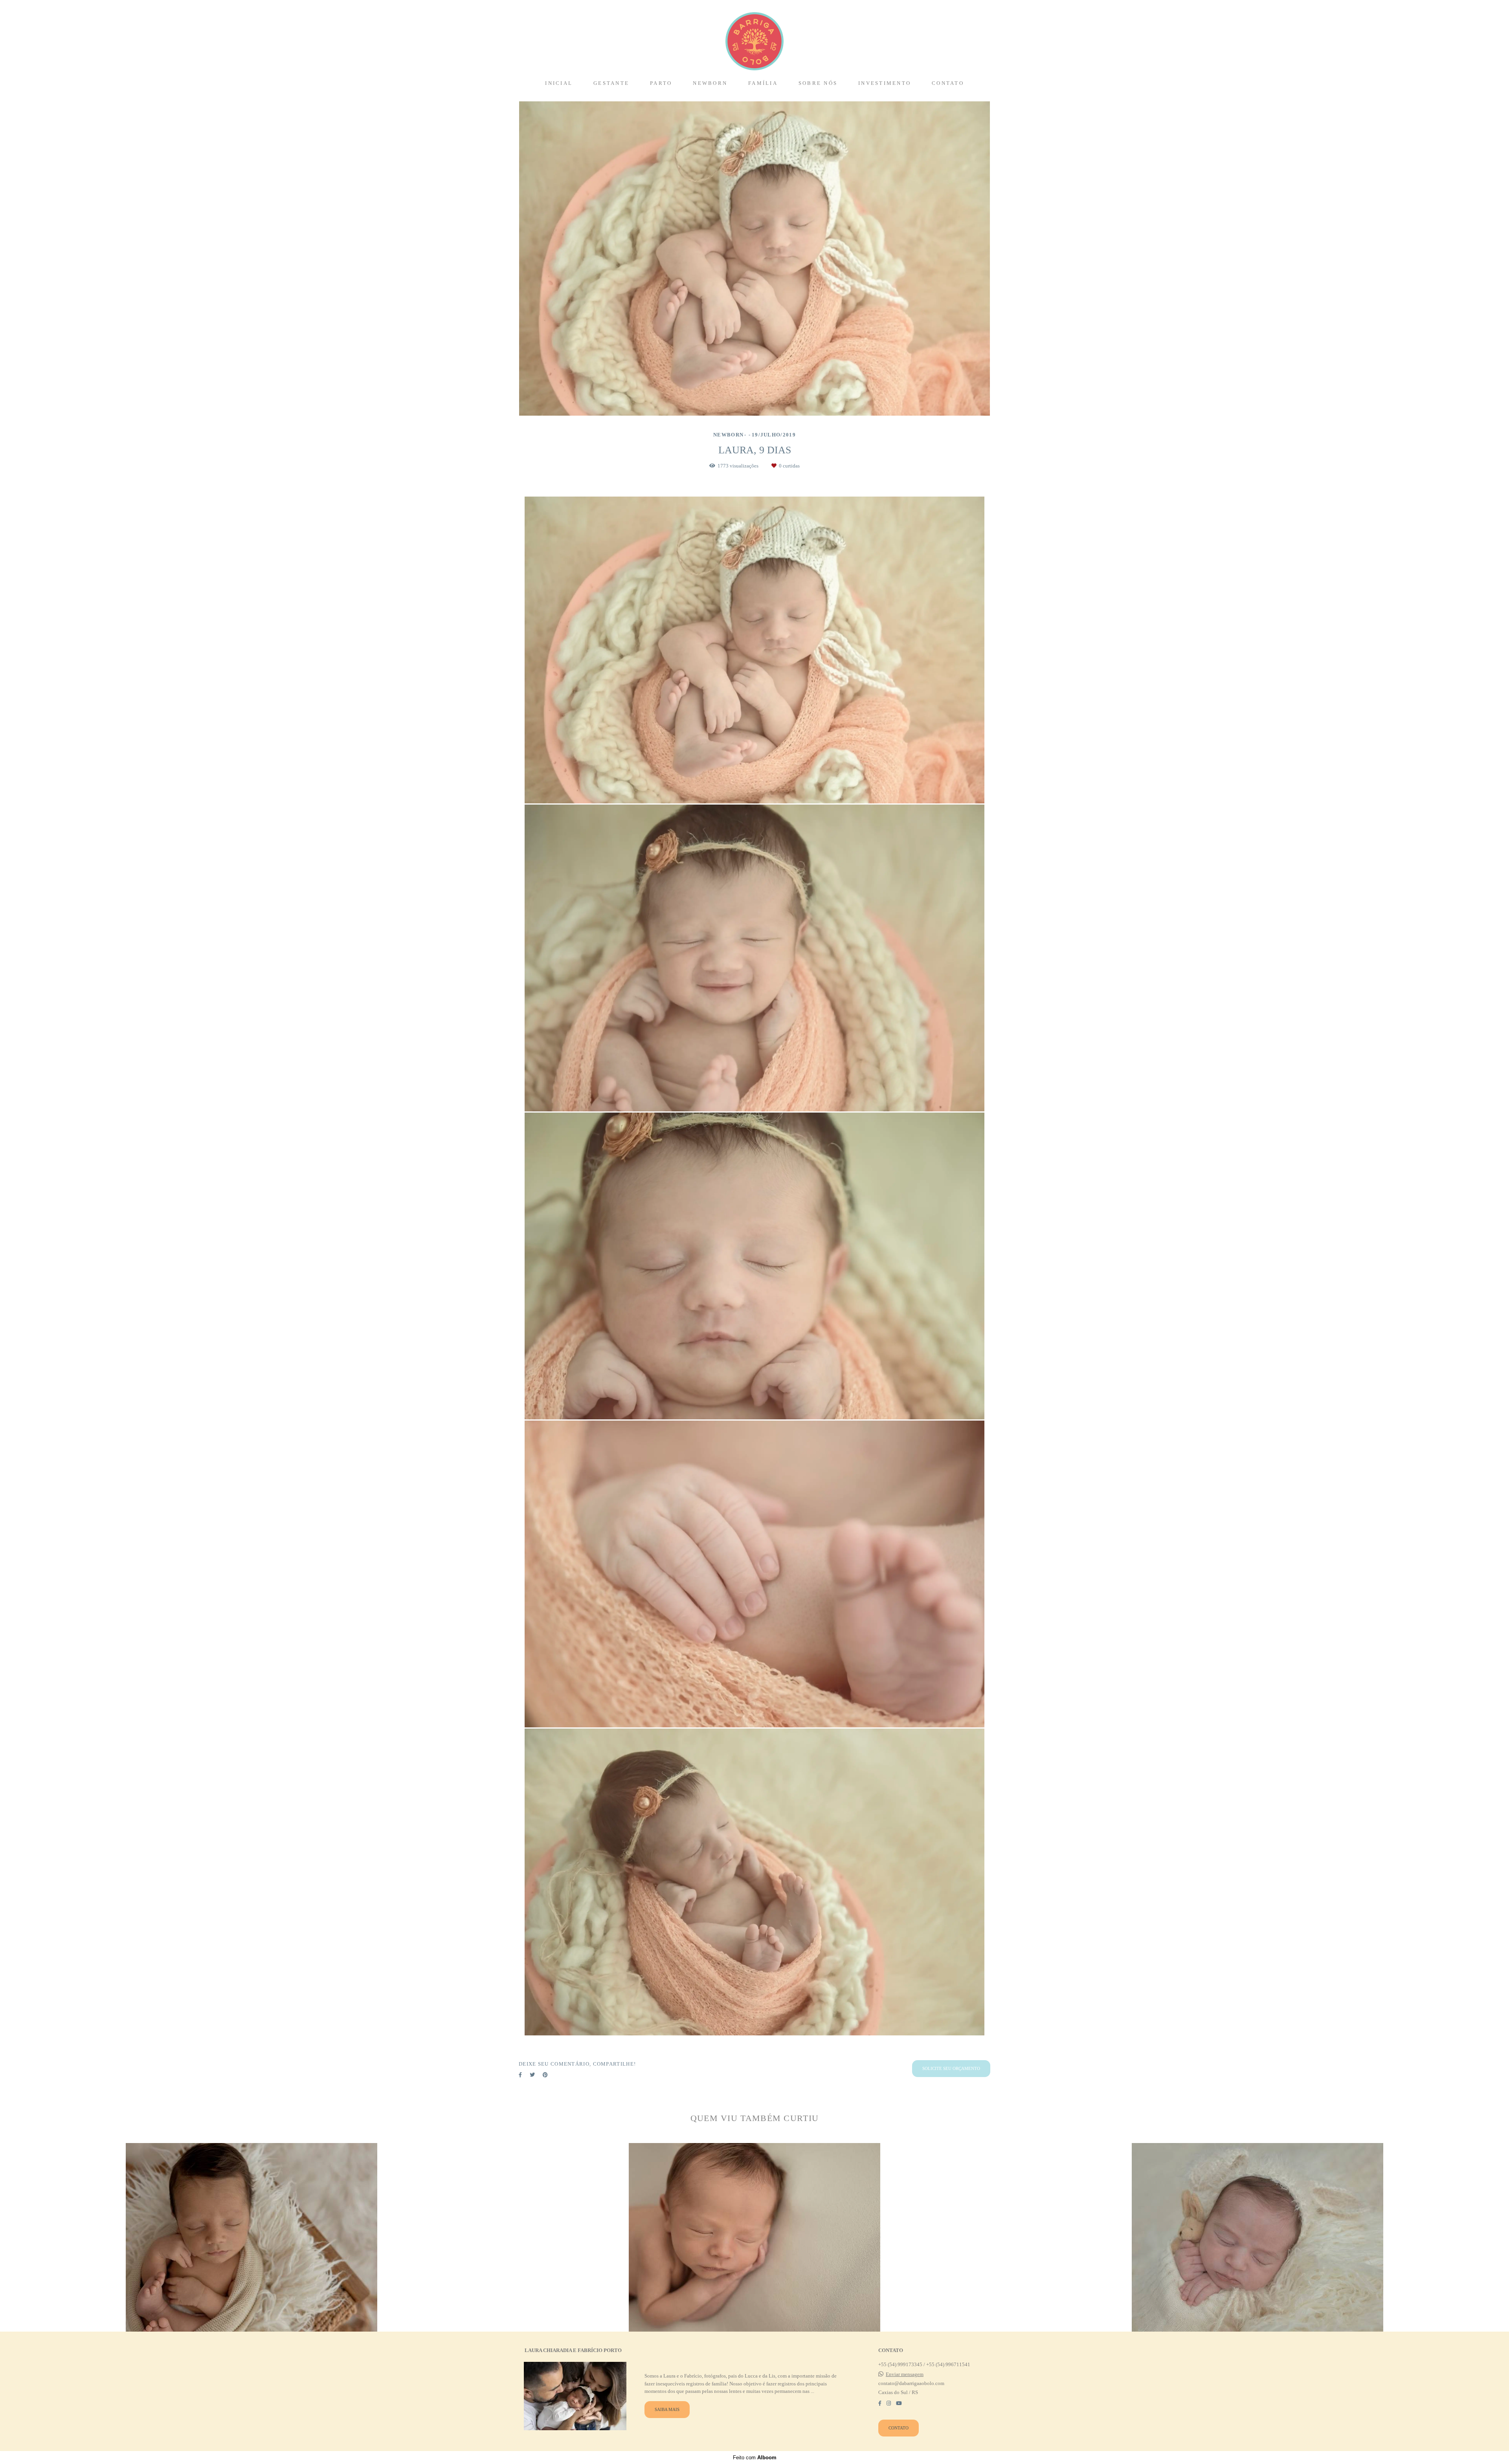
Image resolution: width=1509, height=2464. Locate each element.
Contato (899, 2428)
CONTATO (948, 83)
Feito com (755, 2458)
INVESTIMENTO (885, 83)
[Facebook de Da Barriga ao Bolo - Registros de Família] (880, 2403)
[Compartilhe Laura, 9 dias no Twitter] (532, 2075)
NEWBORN (710, 83)
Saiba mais (667, 2409)
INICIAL (559, 83)
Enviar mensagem (905, 2374)
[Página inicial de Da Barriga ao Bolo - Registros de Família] (754, 37)
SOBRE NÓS (818, 83)
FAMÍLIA (763, 83)
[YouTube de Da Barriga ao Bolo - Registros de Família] (899, 2403)
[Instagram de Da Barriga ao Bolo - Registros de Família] (889, 2403)
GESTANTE (611, 83)
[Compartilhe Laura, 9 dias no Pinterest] (545, 2075)
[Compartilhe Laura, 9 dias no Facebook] (520, 2075)
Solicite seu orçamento (951, 2068)
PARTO (661, 83)
